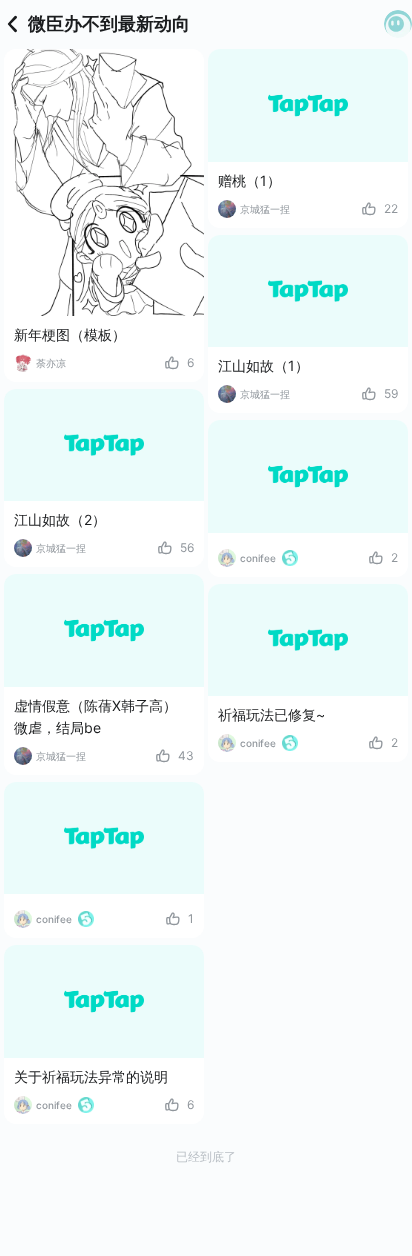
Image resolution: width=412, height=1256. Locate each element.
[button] (398, 24)
